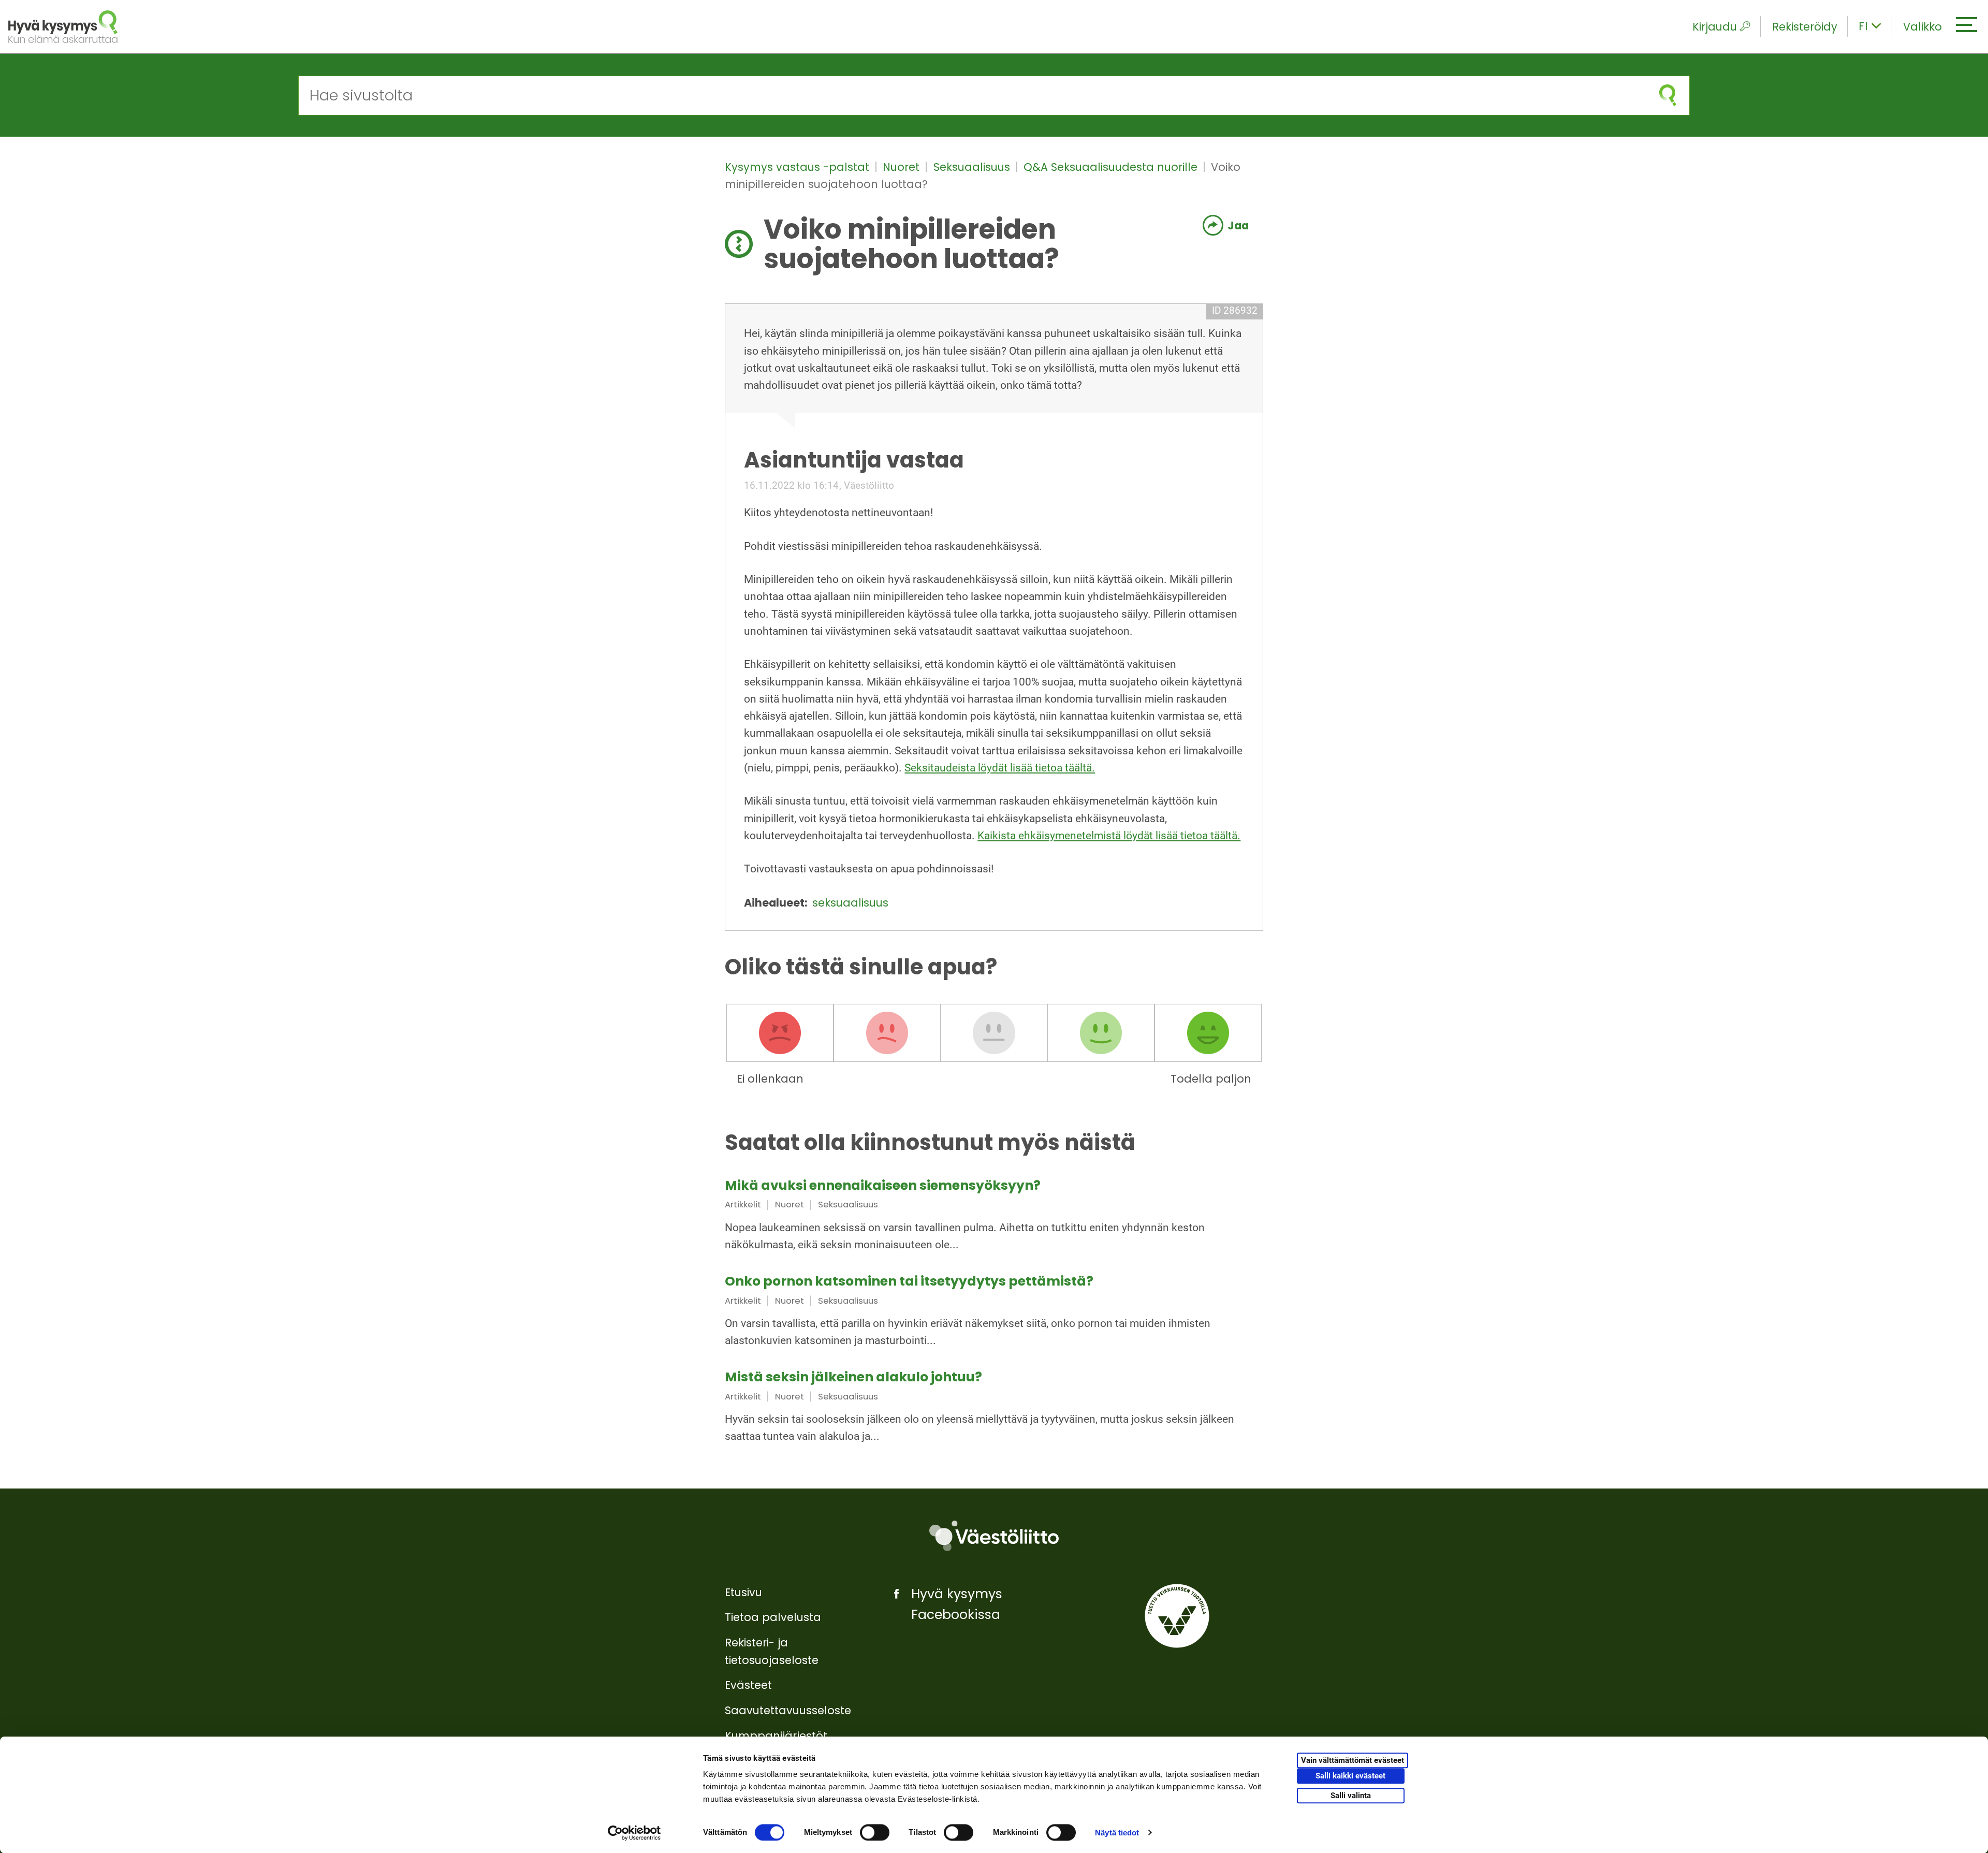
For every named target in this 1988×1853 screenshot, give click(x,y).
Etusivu (743, 1592)
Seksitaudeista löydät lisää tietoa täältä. (1000, 768)
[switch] (875, 1832)
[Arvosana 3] (994, 1033)
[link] (994, 1216)
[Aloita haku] (1668, 96)
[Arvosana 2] (887, 1033)
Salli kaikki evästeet (1350, 1776)
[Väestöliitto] (994, 1536)
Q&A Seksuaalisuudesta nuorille (1112, 167)
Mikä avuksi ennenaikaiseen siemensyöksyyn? (883, 1185)
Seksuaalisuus (973, 167)
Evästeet (748, 1685)
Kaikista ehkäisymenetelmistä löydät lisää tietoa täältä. (1109, 836)
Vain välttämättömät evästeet (1353, 1761)
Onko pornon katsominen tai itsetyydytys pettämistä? (909, 1281)
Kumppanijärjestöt (776, 1736)
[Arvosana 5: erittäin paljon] (1208, 1033)
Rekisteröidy (1805, 27)
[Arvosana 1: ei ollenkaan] (780, 1033)
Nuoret (903, 167)
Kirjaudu (1715, 27)
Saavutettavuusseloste (788, 1710)
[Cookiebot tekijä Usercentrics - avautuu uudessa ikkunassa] (634, 1833)
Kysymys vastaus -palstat (799, 167)
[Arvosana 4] (1101, 1033)
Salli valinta (1351, 1796)
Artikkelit (743, 1205)
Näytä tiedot (1117, 1833)
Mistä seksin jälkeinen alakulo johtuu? (853, 1377)
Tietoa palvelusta (773, 1617)
